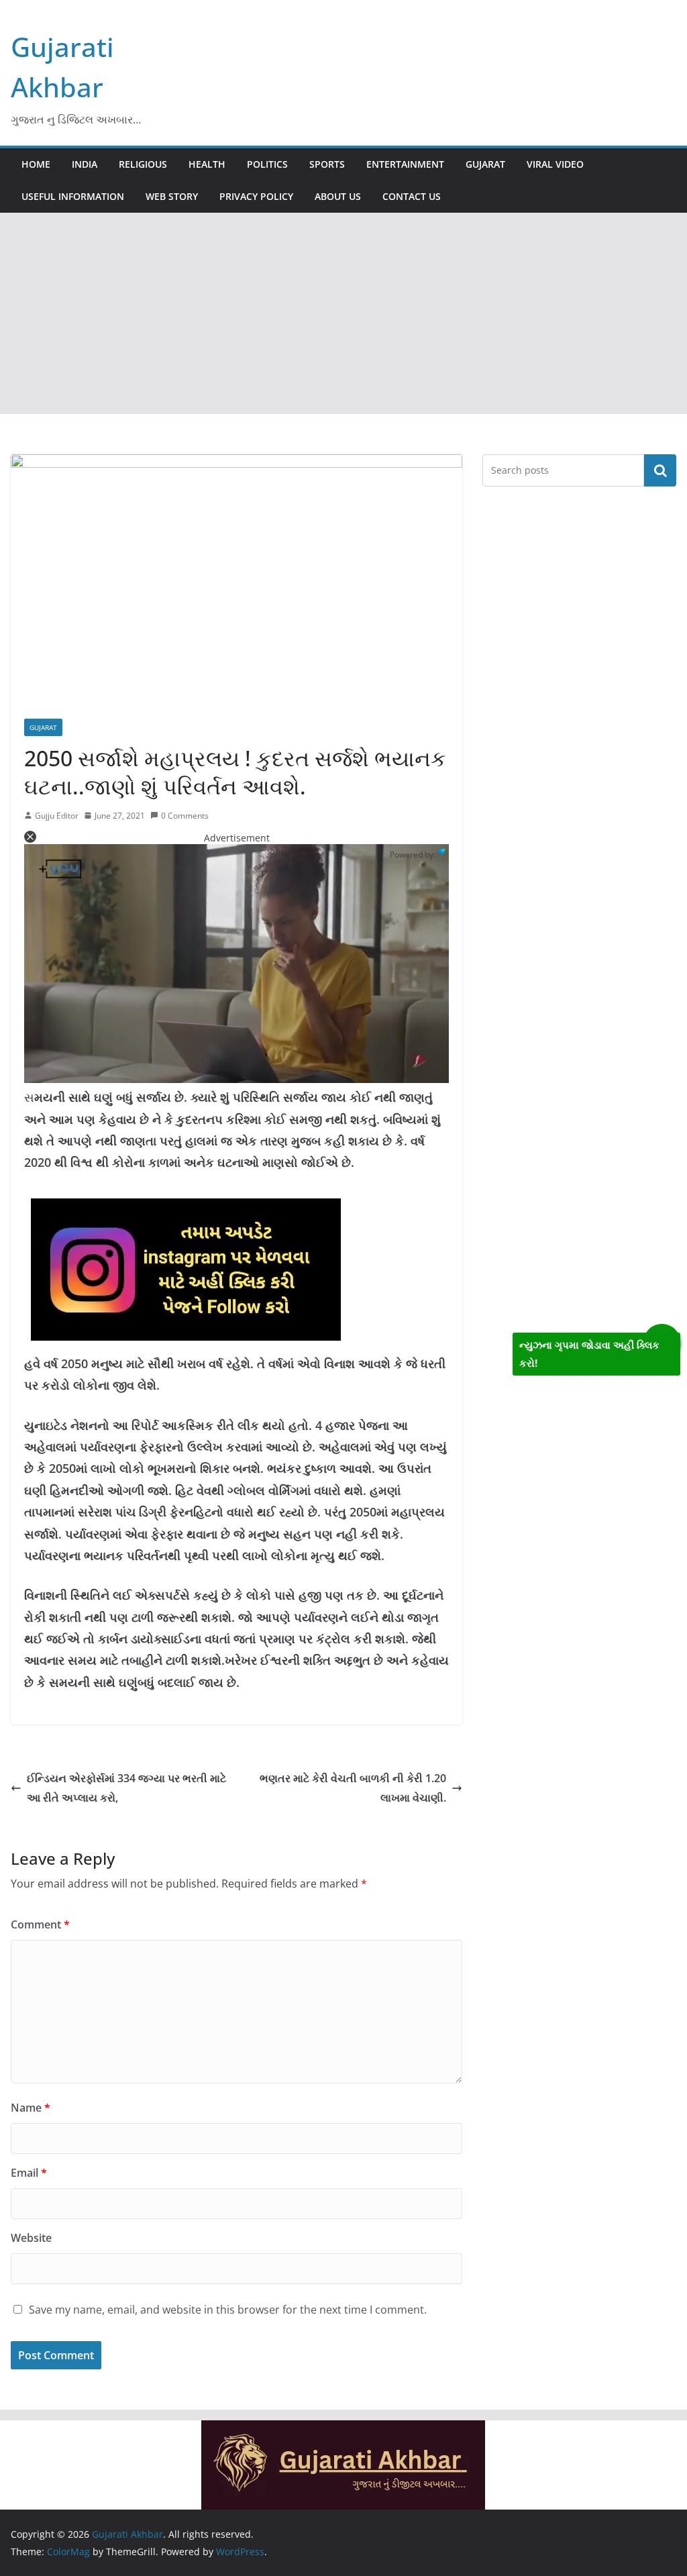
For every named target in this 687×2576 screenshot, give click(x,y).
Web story (172, 196)
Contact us (412, 196)
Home (36, 164)
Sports (327, 164)
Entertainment (405, 164)
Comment (40, 1924)
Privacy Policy (256, 196)
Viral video (555, 164)
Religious (143, 164)
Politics (267, 164)
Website (31, 2238)
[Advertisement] (343, 313)
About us (338, 196)
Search (660, 470)
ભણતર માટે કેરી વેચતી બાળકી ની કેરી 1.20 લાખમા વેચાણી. (353, 1788)
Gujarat (485, 164)
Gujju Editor (57, 816)
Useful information (73, 196)
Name (31, 2108)
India (85, 164)
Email (29, 2173)
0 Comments (185, 816)
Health (207, 164)
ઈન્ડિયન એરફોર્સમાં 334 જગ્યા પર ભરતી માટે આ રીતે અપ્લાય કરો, (126, 1788)
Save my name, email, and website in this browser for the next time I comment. (228, 2310)
